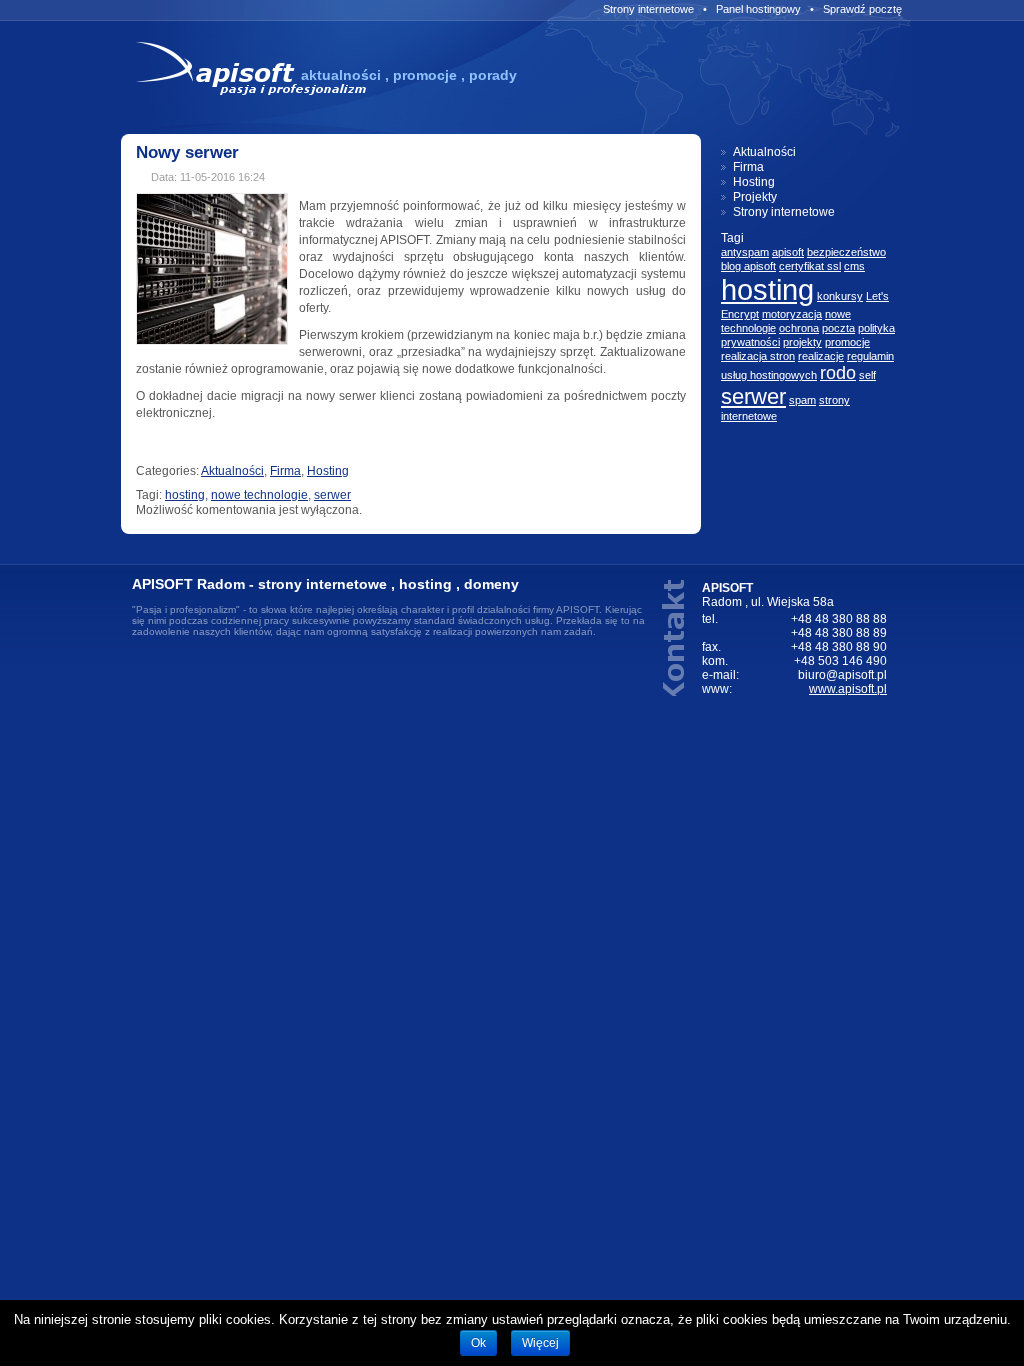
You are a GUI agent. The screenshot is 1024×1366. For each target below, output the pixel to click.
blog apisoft (748, 266)
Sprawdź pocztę (862, 9)
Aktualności (232, 471)
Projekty (755, 197)
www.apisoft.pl (848, 689)
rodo (838, 373)
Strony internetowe (648, 9)
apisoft (788, 252)
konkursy (840, 296)
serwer (332, 495)
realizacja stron (758, 356)
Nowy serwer (187, 152)
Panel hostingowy (758, 9)
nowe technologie (259, 495)
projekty (802, 342)
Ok (478, 1343)
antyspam (745, 252)
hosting (185, 495)
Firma (285, 471)
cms (854, 266)
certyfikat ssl (810, 266)
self (867, 375)
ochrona (799, 328)
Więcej (540, 1343)
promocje (847, 342)
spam (802, 400)
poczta (838, 328)
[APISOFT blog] (252, 93)
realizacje (821, 356)
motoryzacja (792, 314)
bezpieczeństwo (846, 252)
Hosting (328, 471)
